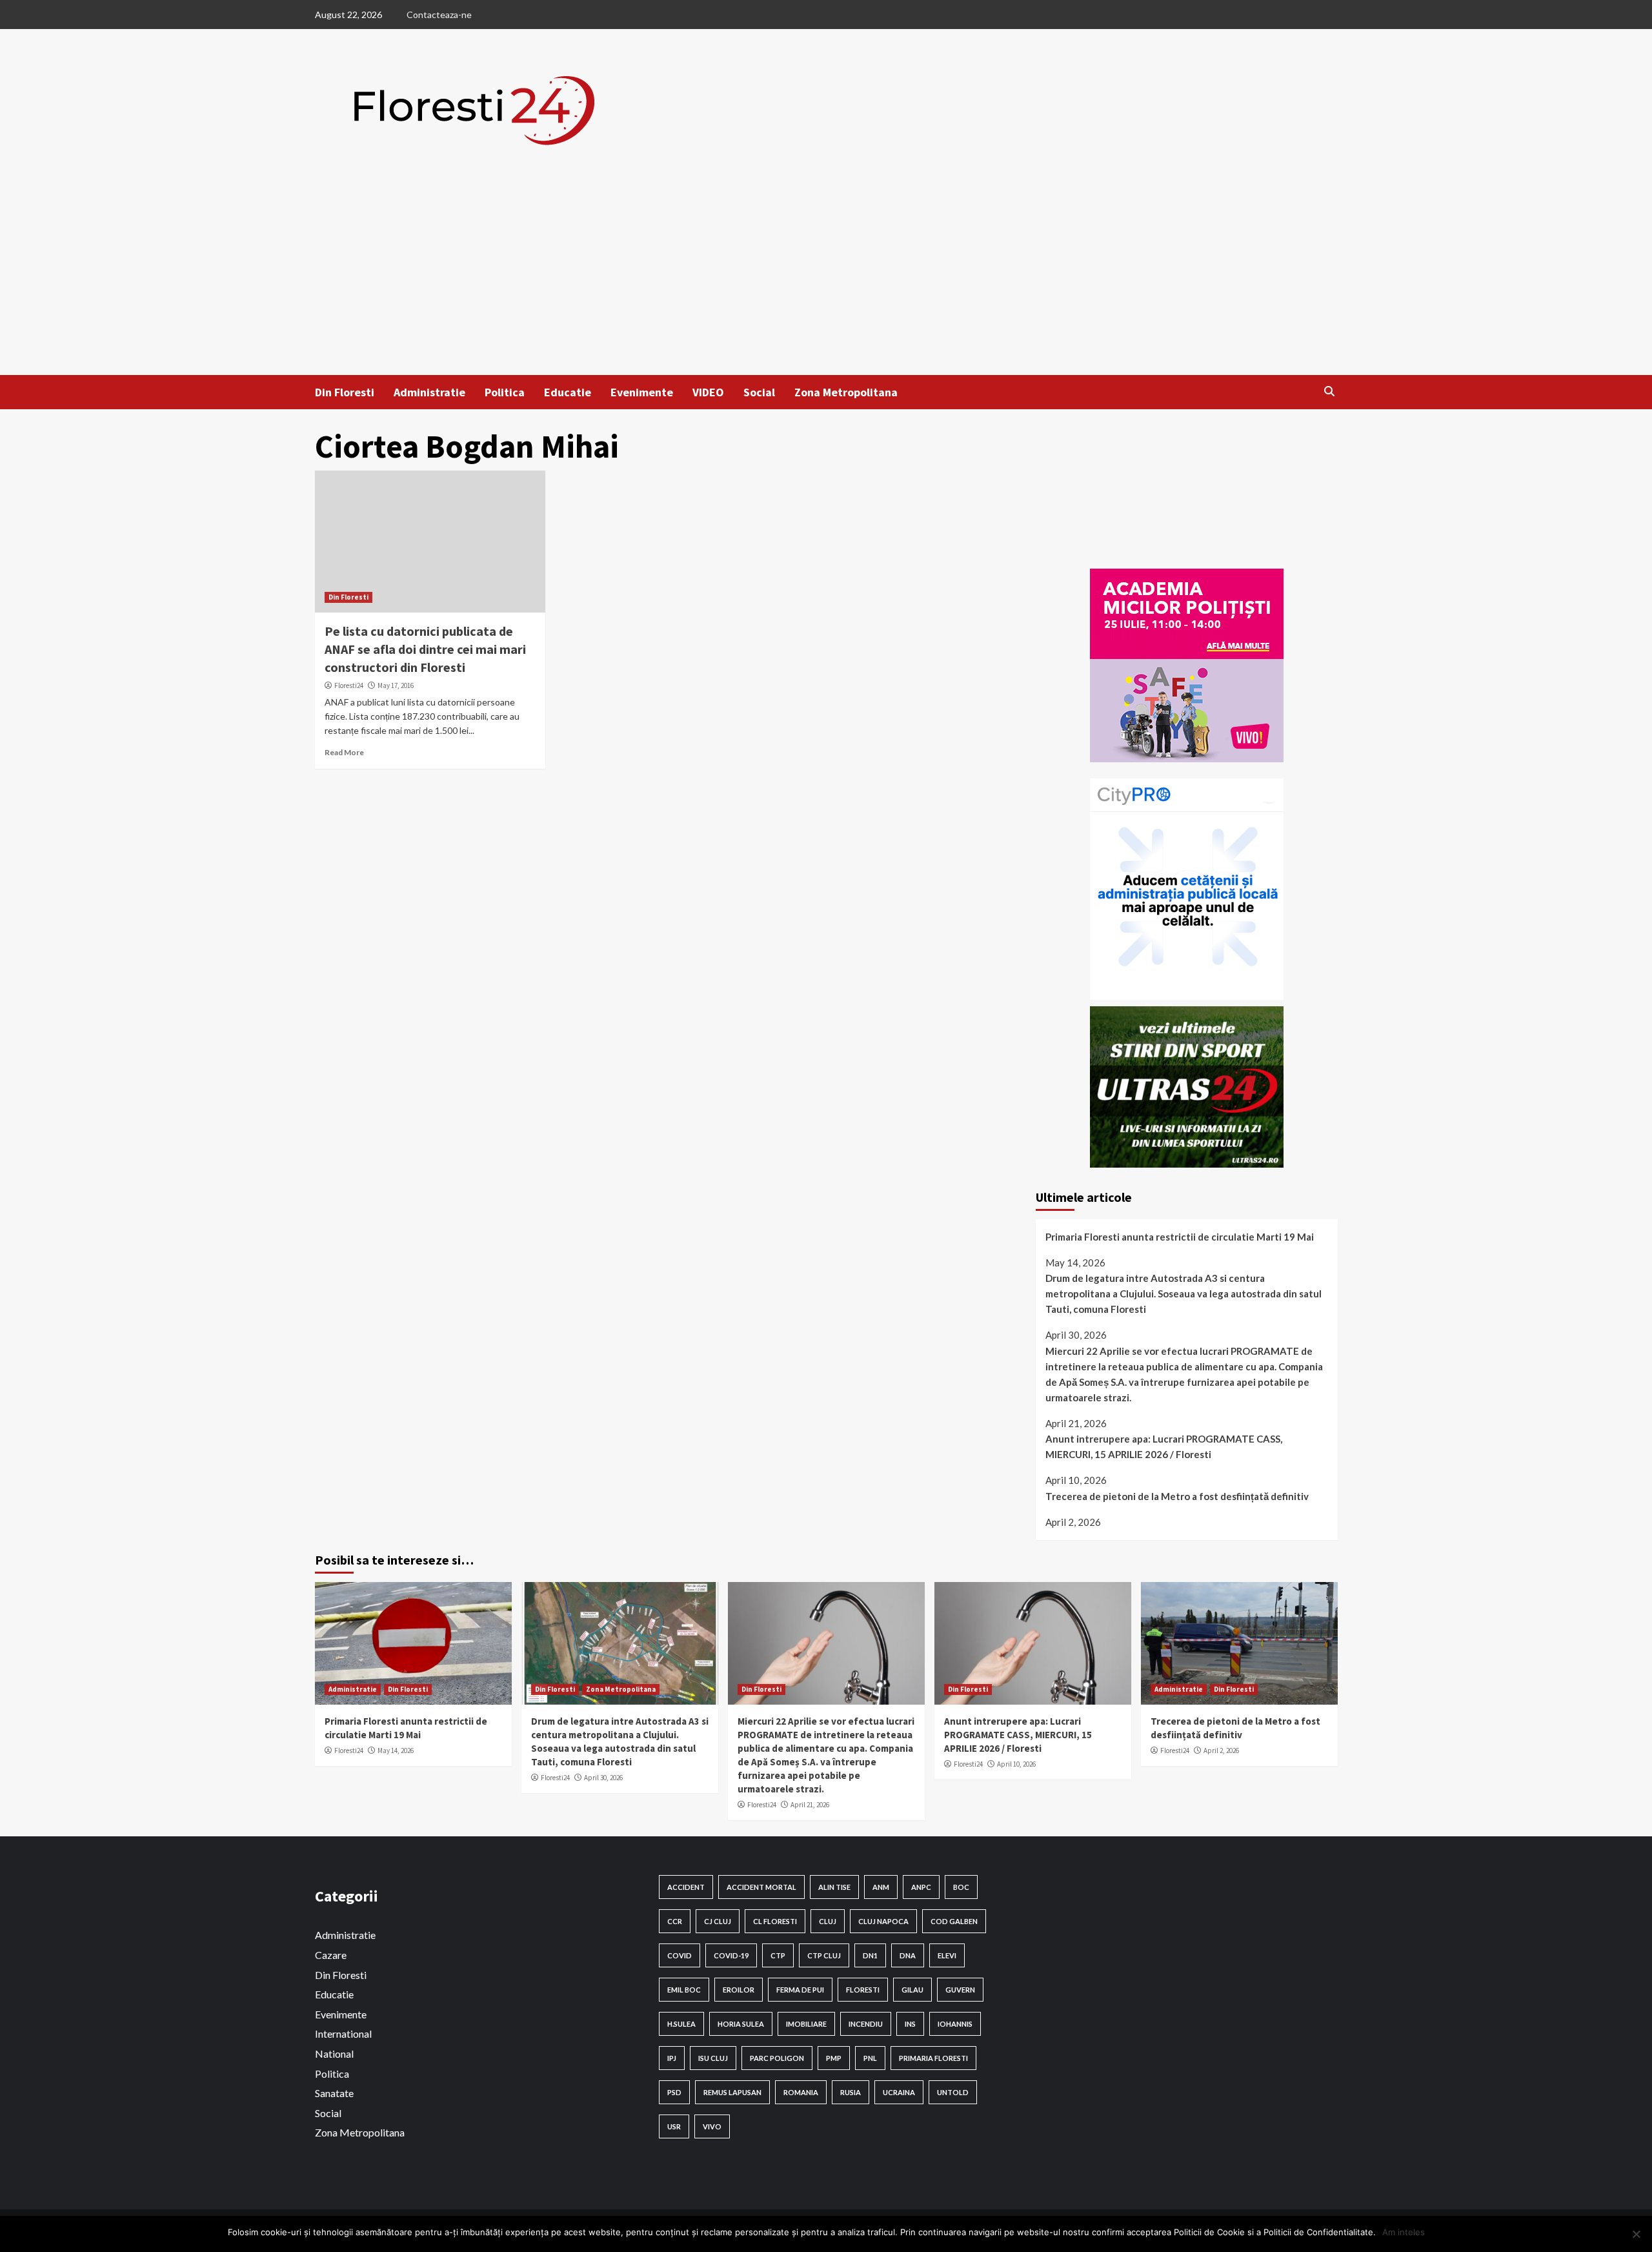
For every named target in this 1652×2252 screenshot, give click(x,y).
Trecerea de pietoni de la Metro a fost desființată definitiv (1177, 1496)
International (343, 2034)
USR (674, 2126)
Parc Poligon (777, 2058)
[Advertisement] (826, 278)
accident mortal (761, 1887)
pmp (834, 2058)
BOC (961, 1887)
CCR (675, 1921)
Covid (680, 1955)
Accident (686, 1887)
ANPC (921, 1887)
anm (881, 1887)
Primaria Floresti (933, 2058)
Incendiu (866, 2024)
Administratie (429, 392)
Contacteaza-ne (439, 15)
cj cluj (718, 1921)
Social (759, 392)
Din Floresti (345, 392)
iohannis (955, 2024)
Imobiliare (806, 2024)
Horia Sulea (741, 2024)
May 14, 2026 (396, 1750)
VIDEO (708, 392)
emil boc (684, 1990)
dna (908, 1955)
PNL (870, 2058)
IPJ (672, 2058)
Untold (953, 2092)
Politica (505, 392)
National (334, 2054)
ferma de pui (800, 1990)
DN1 (870, 1955)
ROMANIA (801, 2092)
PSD (674, 2092)
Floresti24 (349, 685)
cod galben (954, 1921)
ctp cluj (824, 1955)
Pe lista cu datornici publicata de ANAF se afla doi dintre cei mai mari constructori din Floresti (425, 649)
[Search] (1330, 391)
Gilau (912, 1990)
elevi (947, 1955)
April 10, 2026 (1016, 1764)
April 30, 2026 (603, 1778)
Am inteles (1404, 2232)
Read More (344, 752)
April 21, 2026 (810, 1805)
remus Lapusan (732, 2092)
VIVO (712, 2126)
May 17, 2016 (396, 685)
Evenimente (642, 392)
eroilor (739, 1990)
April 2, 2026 (1221, 1750)
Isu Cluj (713, 2058)
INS (910, 2024)
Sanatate (334, 2093)
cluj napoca (883, 1921)
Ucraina (899, 2092)
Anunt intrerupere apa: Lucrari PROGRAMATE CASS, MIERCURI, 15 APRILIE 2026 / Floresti (1164, 1446)
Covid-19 (731, 1955)
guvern (960, 1990)
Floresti (863, 1990)
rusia (851, 2092)
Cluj (828, 1921)
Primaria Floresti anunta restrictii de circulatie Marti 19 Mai (1180, 1237)
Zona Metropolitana (846, 392)
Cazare (331, 1955)
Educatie (568, 392)
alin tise (834, 1887)
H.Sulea (681, 2024)
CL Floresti (775, 1921)
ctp (778, 1955)
